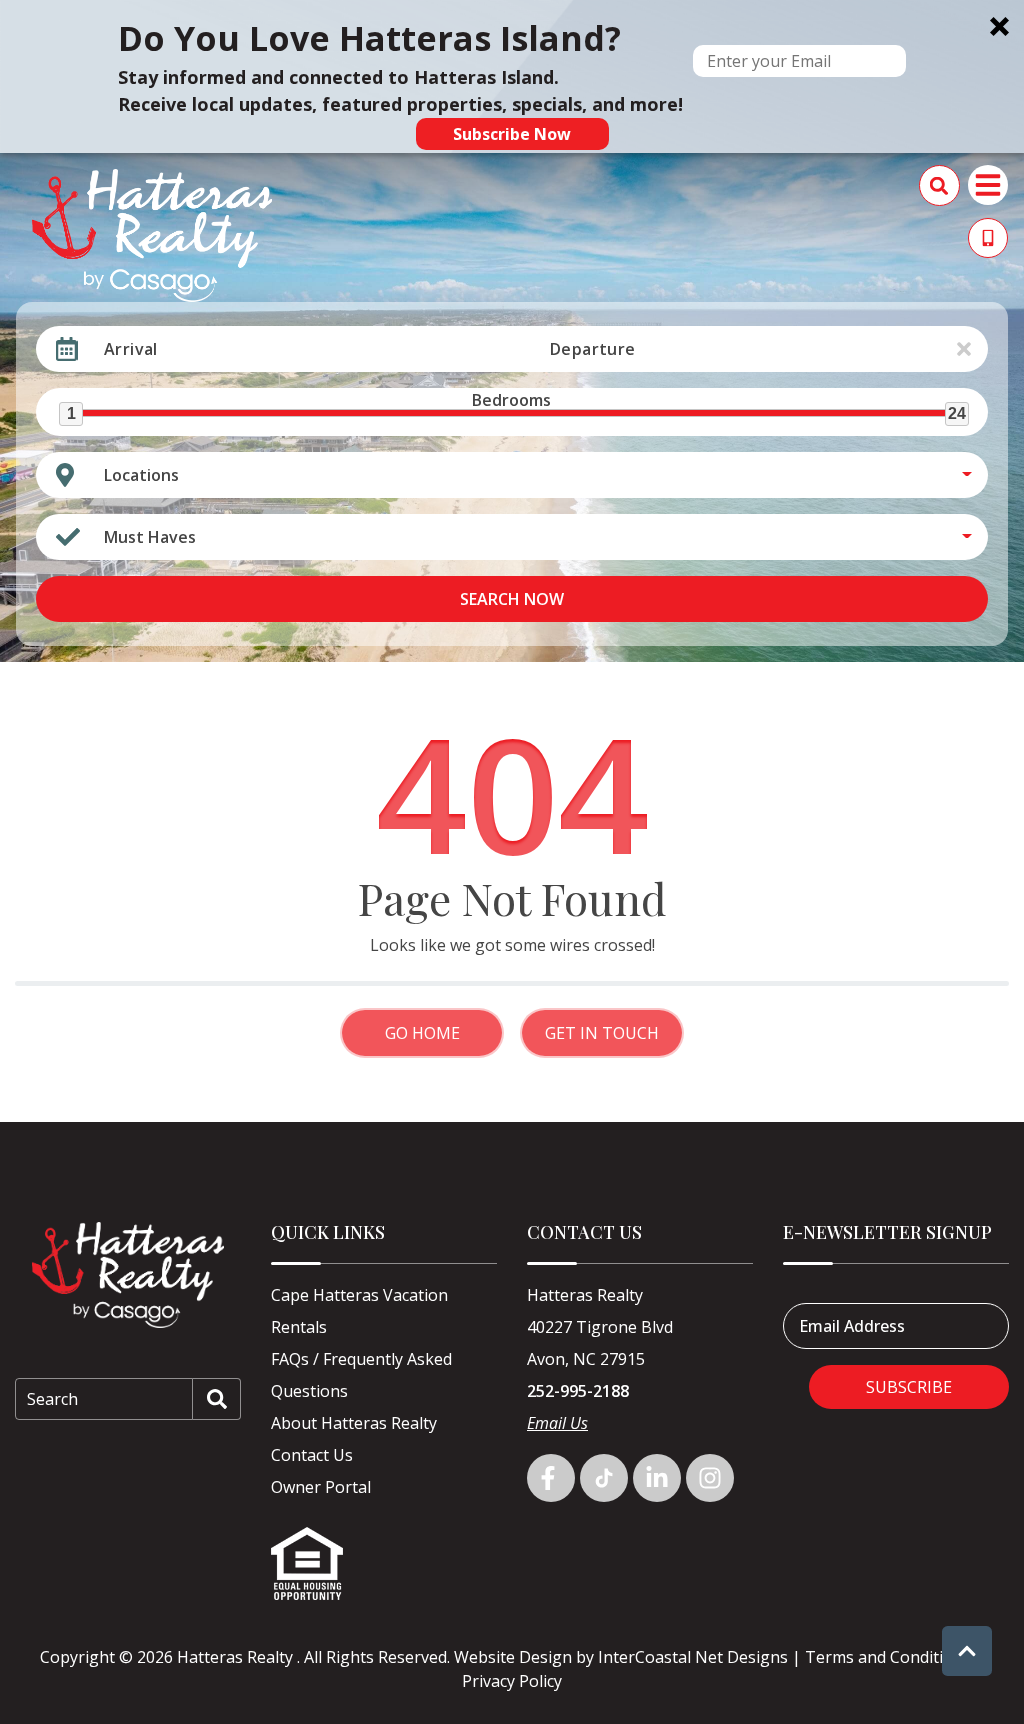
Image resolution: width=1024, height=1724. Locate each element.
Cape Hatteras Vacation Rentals (359, 1311)
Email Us (557, 1423)
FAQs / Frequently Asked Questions (361, 1375)
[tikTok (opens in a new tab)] (604, 1478)
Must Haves (150, 537)
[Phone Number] (988, 238)
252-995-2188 (578, 1391)
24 (957, 413)
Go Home (422, 1033)
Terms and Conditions (888, 1657)
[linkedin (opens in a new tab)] (657, 1478)
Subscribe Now (512, 134)
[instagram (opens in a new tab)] (710, 1478)
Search (52, 1399)
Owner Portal (321, 1487)
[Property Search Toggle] (939, 185)
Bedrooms (511, 400)
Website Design (513, 1657)
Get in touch (602, 1033)
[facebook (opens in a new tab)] (551, 1478)
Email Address (852, 1326)
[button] (512, 76)
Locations (141, 475)
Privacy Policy (512, 1681)
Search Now (512, 599)
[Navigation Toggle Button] (988, 185)
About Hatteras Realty (354, 1423)
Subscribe (909, 1387)
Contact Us (312, 1455)
